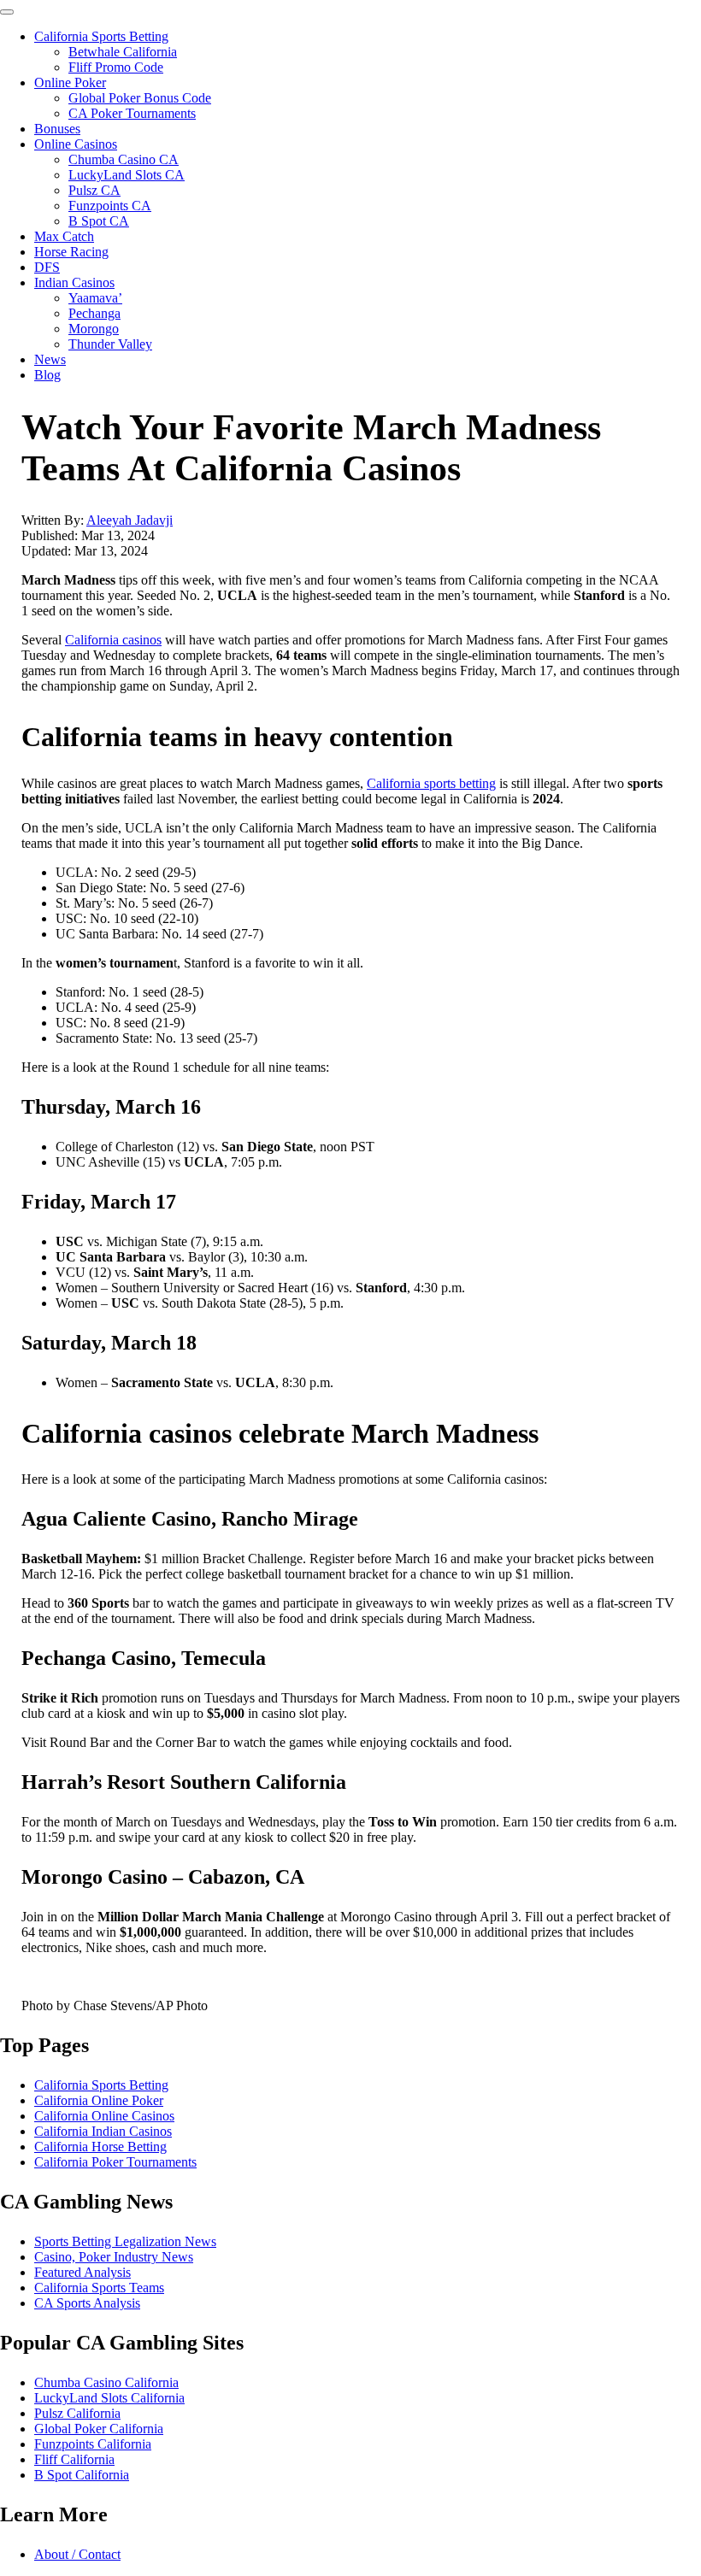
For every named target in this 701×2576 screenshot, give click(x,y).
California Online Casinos (104, 2116)
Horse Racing (71, 252)
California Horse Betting (100, 2147)
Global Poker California (99, 2429)
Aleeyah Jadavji (130, 520)
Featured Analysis (82, 2272)
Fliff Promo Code (116, 67)
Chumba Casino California (106, 2382)
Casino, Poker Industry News (114, 2257)
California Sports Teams (99, 2288)
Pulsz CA (94, 190)
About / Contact (77, 2554)
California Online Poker (99, 2100)
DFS (47, 267)
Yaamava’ (95, 298)
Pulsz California (77, 2413)
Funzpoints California (93, 2444)
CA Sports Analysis (87, 2303)
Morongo (94, 329)
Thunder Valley (110, 344)
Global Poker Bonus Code (140, 98)
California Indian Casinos (103, 2131)
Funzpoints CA (110, 206)
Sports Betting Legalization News (125, 2241)
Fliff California (74, 2459)
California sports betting (431, 783)
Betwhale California (123, 52)
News (50, 359)
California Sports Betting (101, 36)
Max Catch (64, 236)
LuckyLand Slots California (109, 2398)
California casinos (113, 640)
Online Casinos (76, 144)
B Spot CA (99, 221)
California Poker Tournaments (115, 2162)
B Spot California (82, 2475)
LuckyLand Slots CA (127, 175)
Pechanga (94, 313)
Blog (47, 375)
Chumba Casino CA (124, 159)
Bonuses (57, 129)
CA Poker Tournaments (132, 113)
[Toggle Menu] (7, 12)
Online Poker (70, 82)
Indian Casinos (74, 282)
